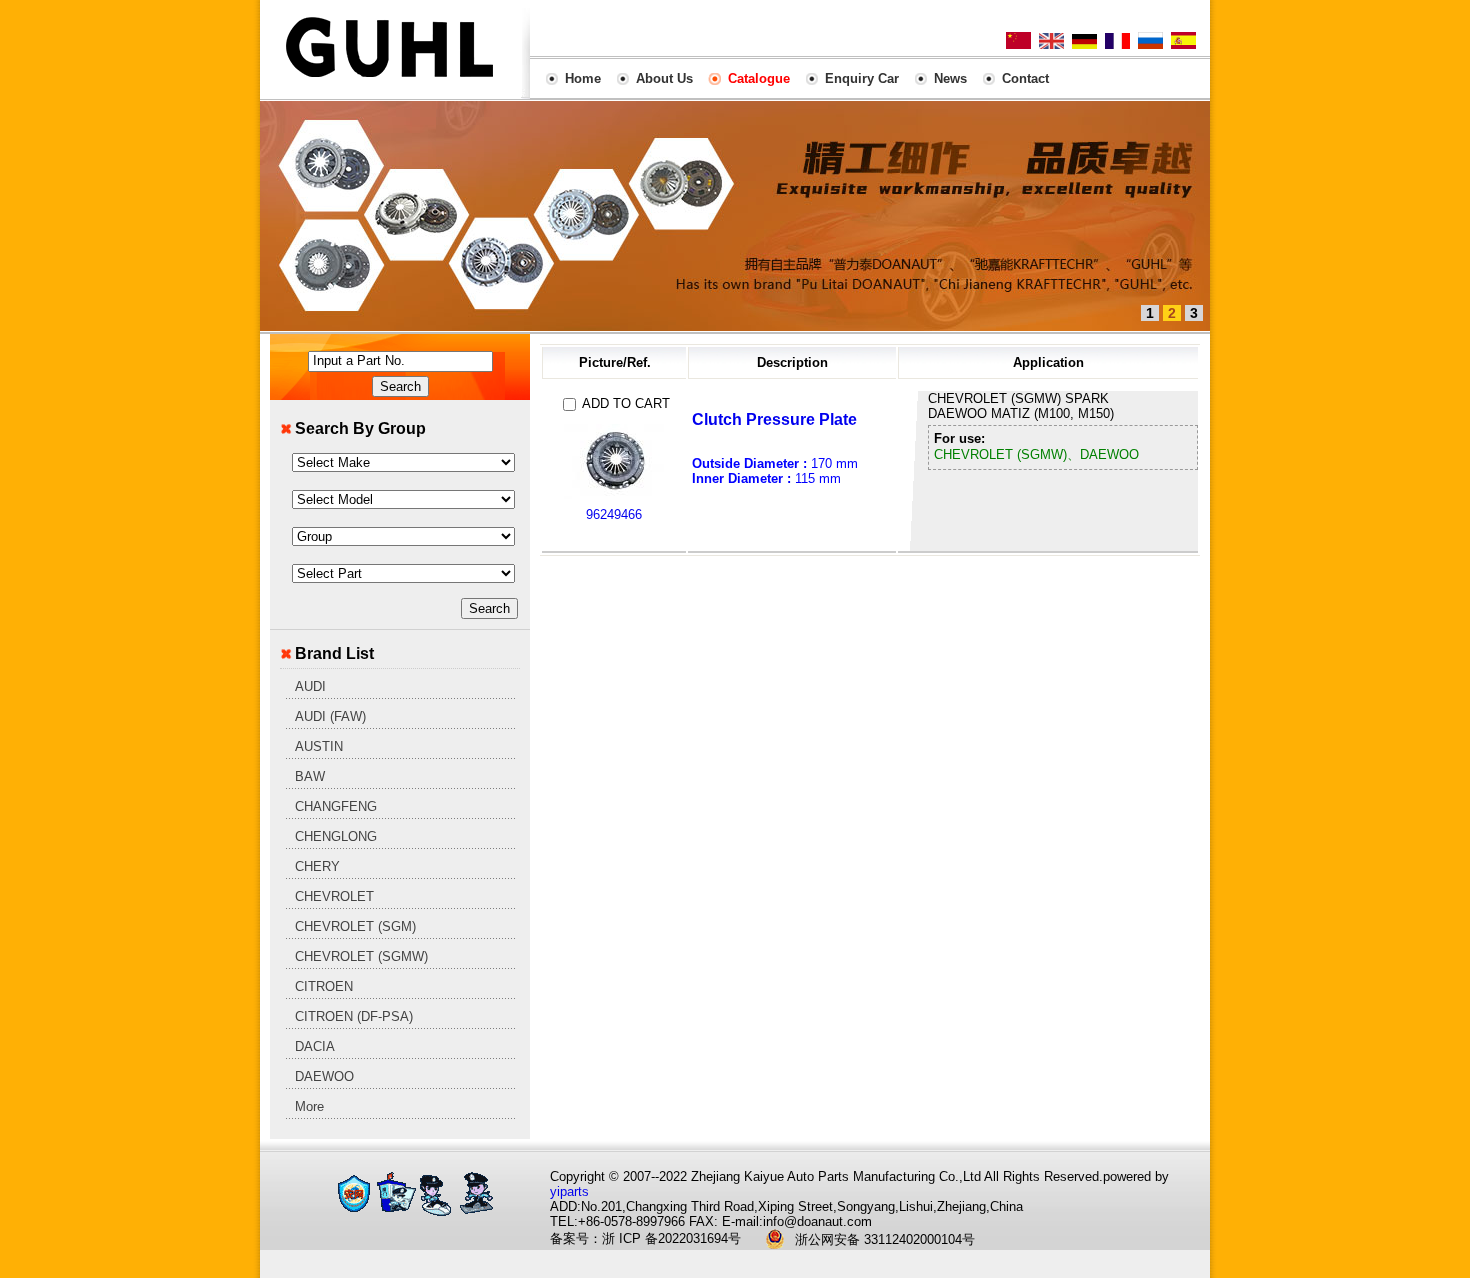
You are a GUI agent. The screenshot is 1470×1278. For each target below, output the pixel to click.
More (309, 1106)
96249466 (614, 514)
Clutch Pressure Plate (774, 419)
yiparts (569, 1191)
